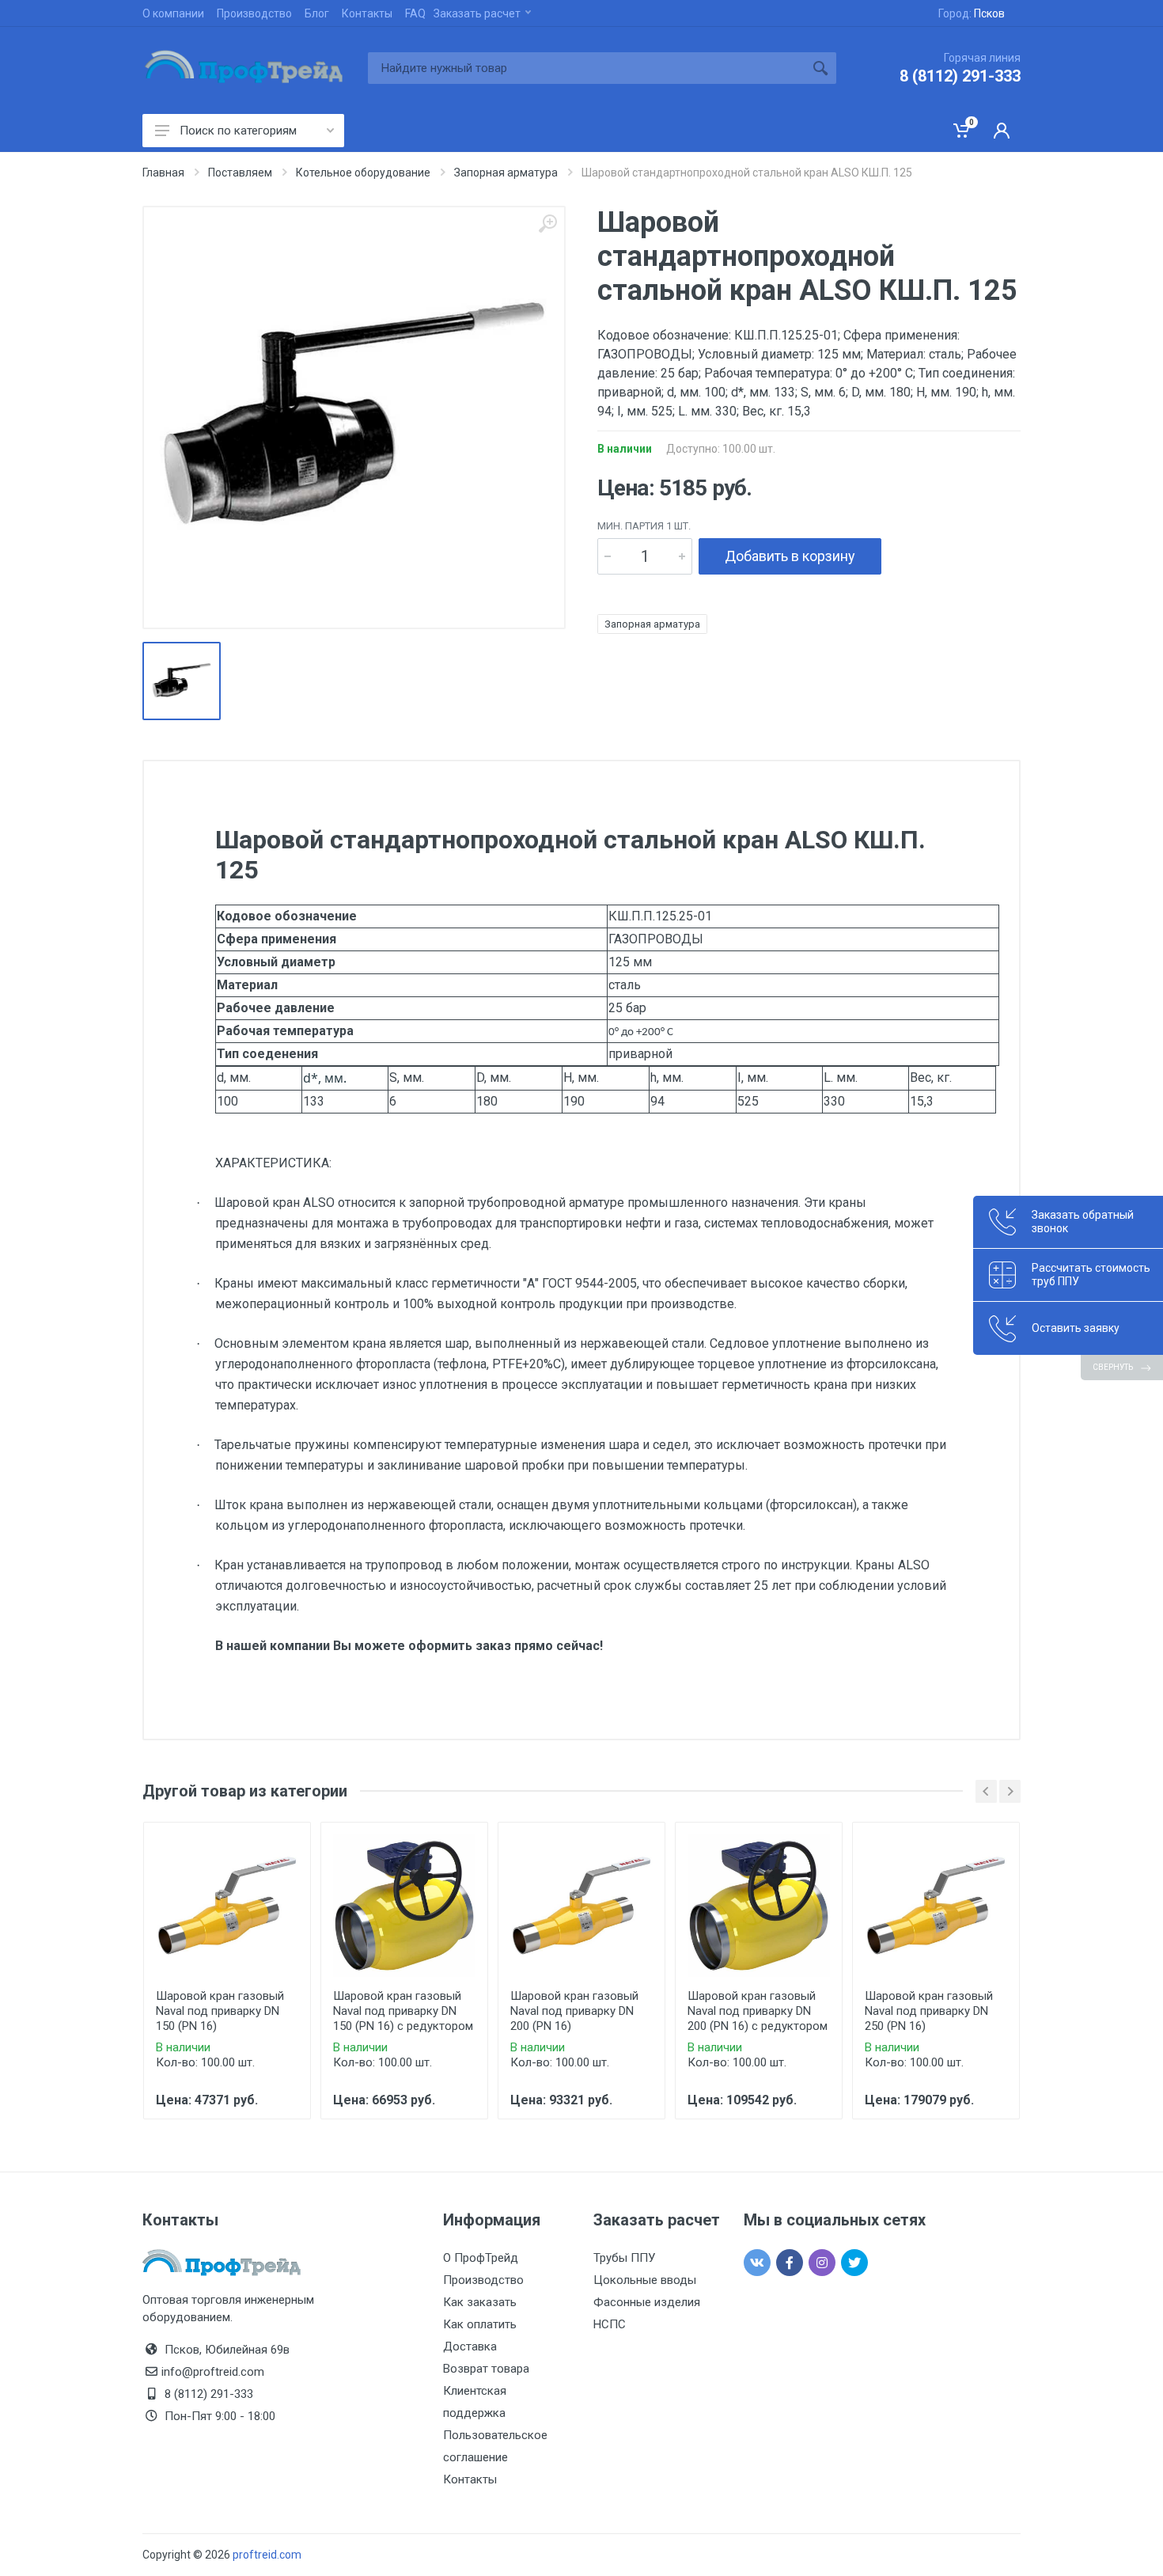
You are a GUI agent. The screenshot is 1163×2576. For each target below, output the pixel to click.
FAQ (415, 13)
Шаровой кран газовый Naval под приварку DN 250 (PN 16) (929, 2011)
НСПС (610, 2324)
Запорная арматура (652, 624)
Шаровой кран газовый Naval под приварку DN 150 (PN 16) (220, 2011)
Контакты (367, 13)
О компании (173, 13)
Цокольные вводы (645, 2280)
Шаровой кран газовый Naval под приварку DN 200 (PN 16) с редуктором (758, 2011)
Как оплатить (480, 2324)
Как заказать (480, 2302)
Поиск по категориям (238, 131)
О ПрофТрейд (481, 2258)
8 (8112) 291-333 (960, 76)
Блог (317, 13)
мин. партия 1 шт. (644, 526)
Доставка (470, 2346)
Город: (972, 13)
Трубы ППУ (624, 2258)
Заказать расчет (477, 13)
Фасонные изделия (647, 2302)
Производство (254, 13)
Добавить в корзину (790, 556)
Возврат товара (486, 2369)
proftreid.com (267, 2555)
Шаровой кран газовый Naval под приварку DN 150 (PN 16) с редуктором (403, 2011)
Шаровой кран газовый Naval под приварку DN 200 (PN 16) (574, 2011)
